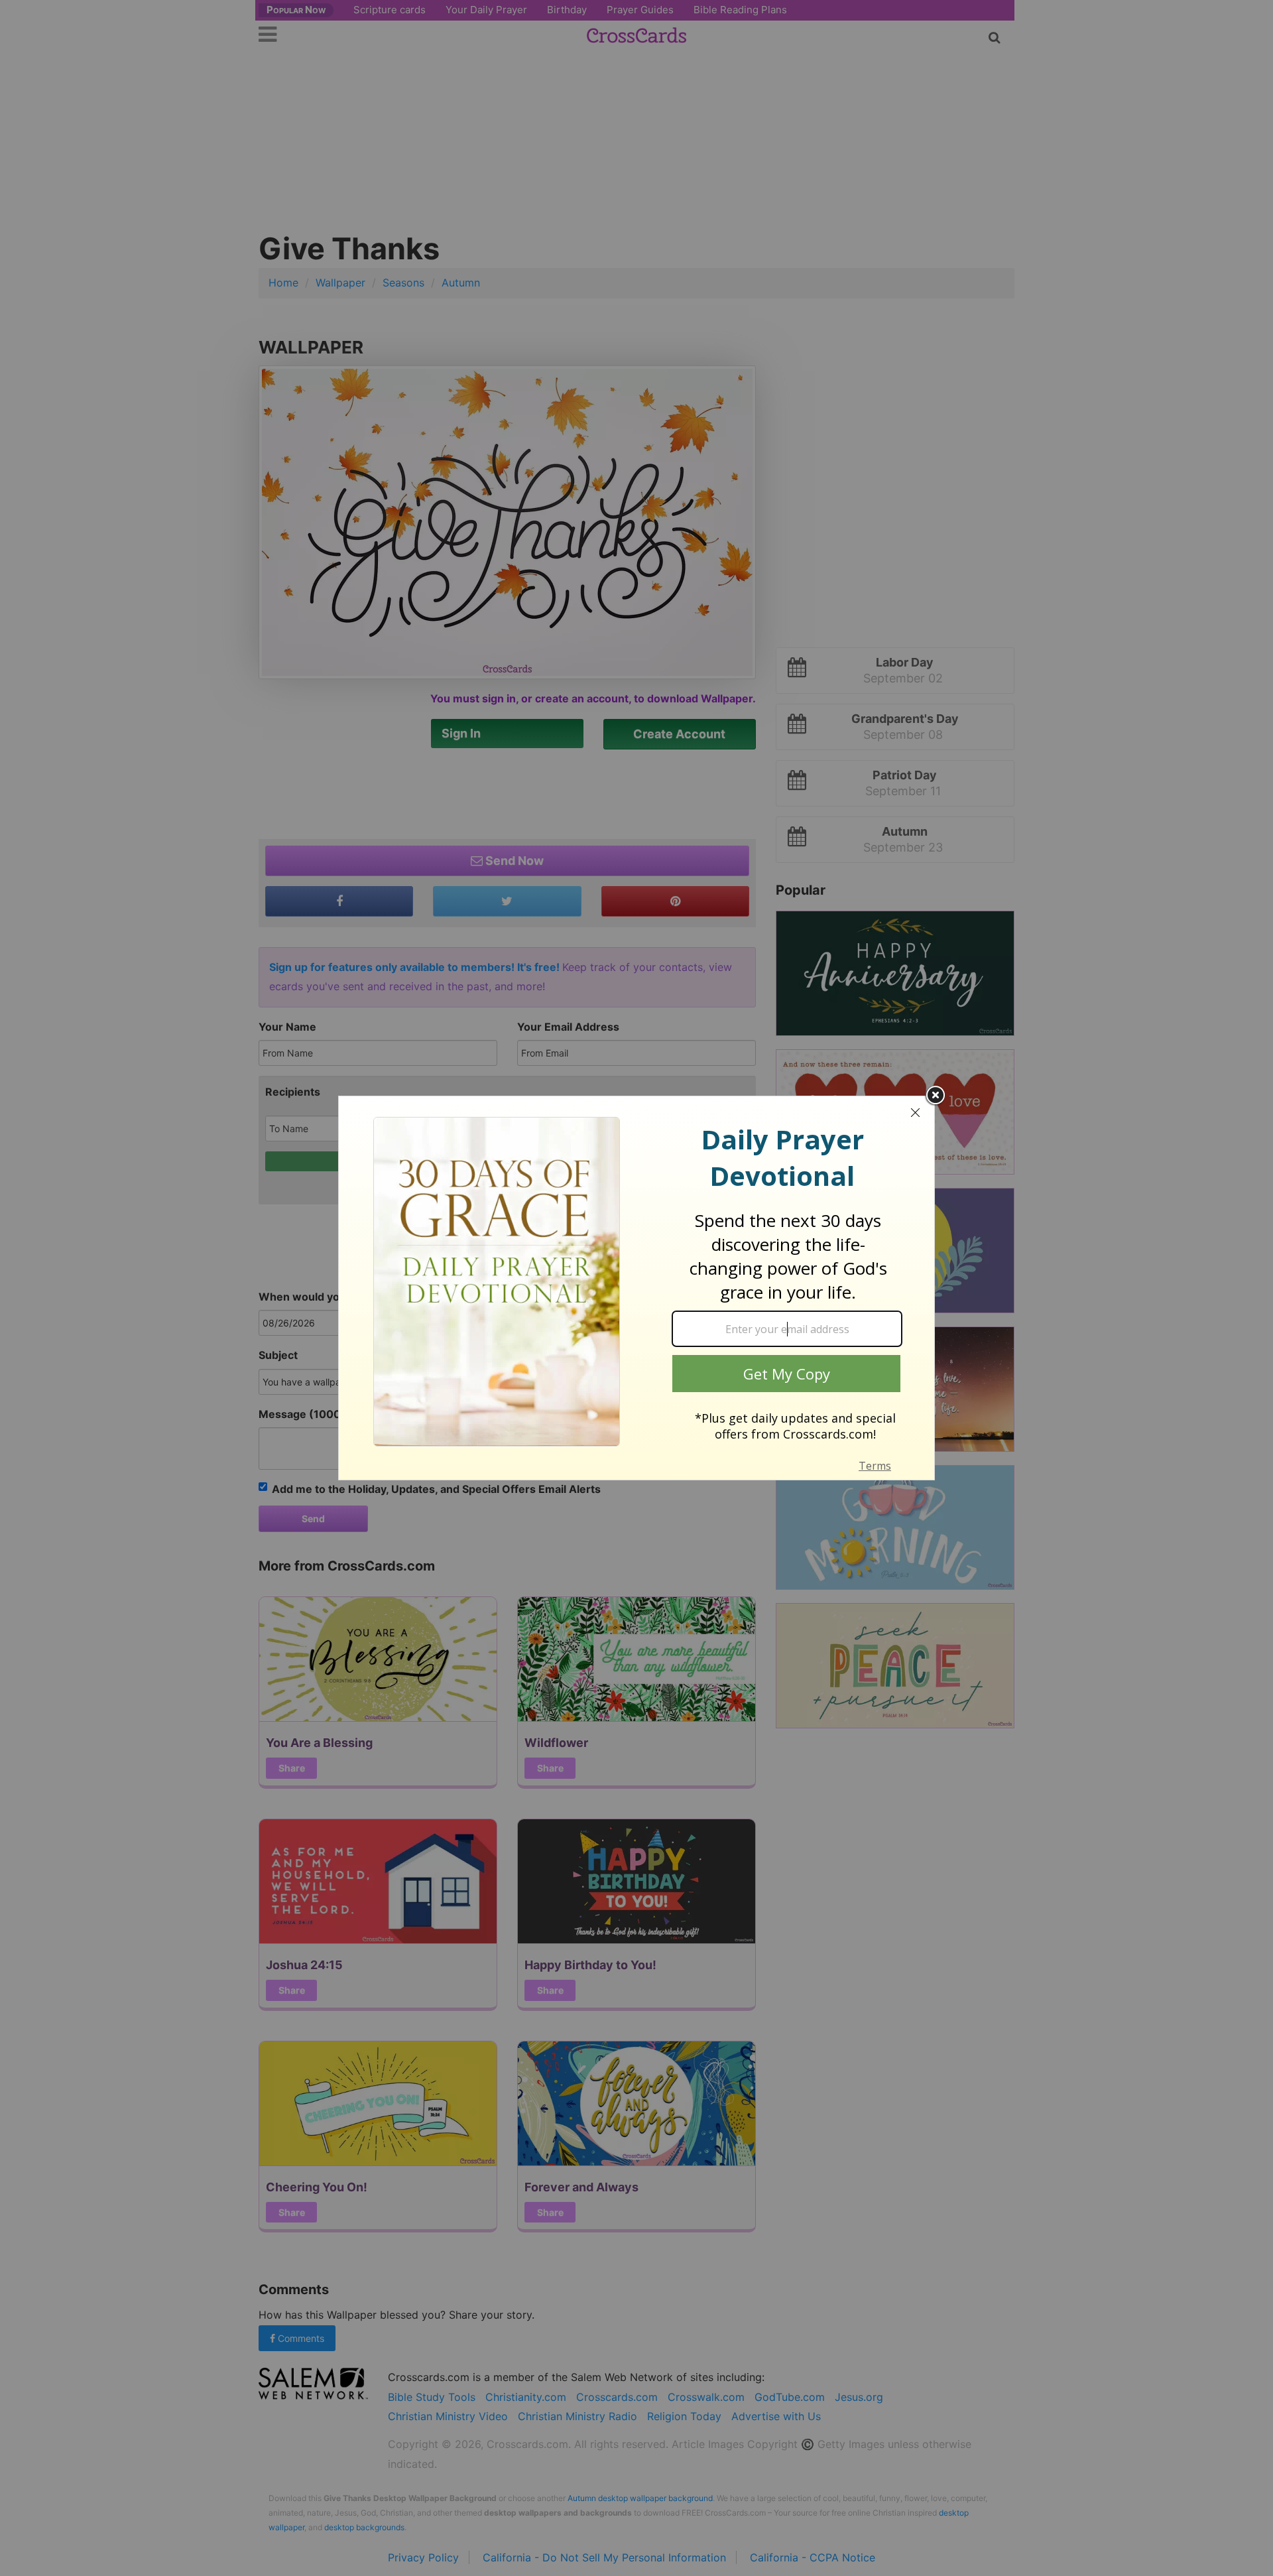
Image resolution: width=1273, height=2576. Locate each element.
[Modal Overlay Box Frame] (636, 1288)
